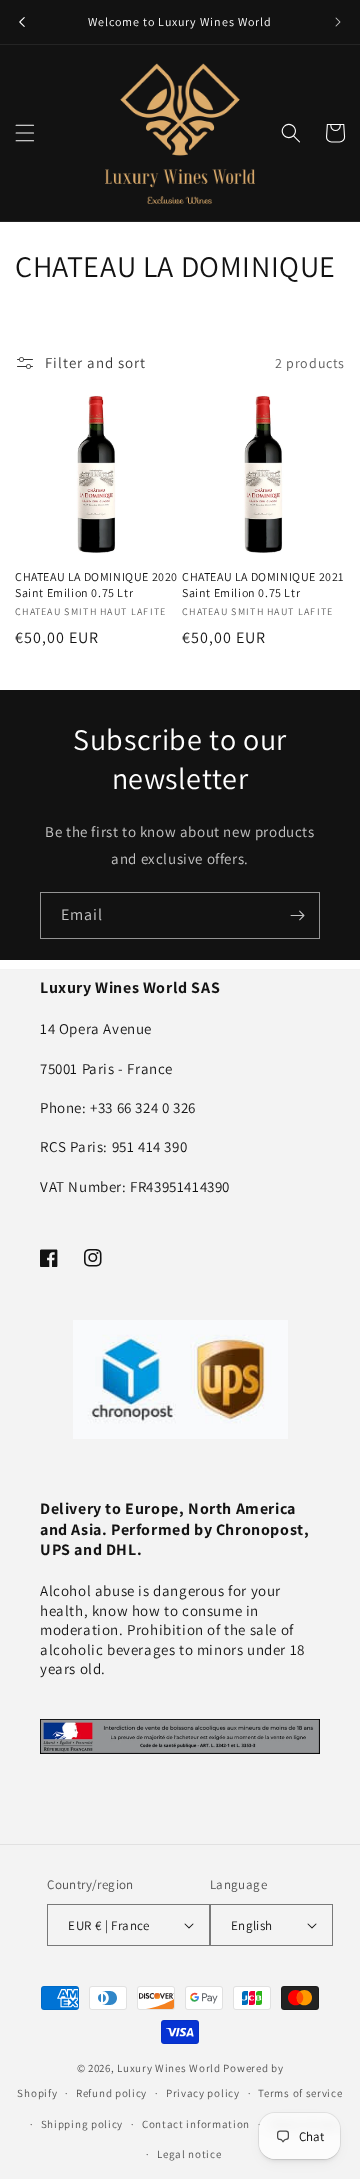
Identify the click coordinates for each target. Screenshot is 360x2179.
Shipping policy (82, 2124)
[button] (25, 133)
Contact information (196, 2124)
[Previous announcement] (22, 22)
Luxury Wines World (169, 2068)
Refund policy (111, 2093)
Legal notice (189, 2154)
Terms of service (300, 2093)
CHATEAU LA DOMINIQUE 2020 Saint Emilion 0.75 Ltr (96, 584)
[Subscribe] (297, 915)
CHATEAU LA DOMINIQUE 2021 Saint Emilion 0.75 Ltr (263, 584)
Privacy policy (203, 2093)
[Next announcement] (338, 22)
